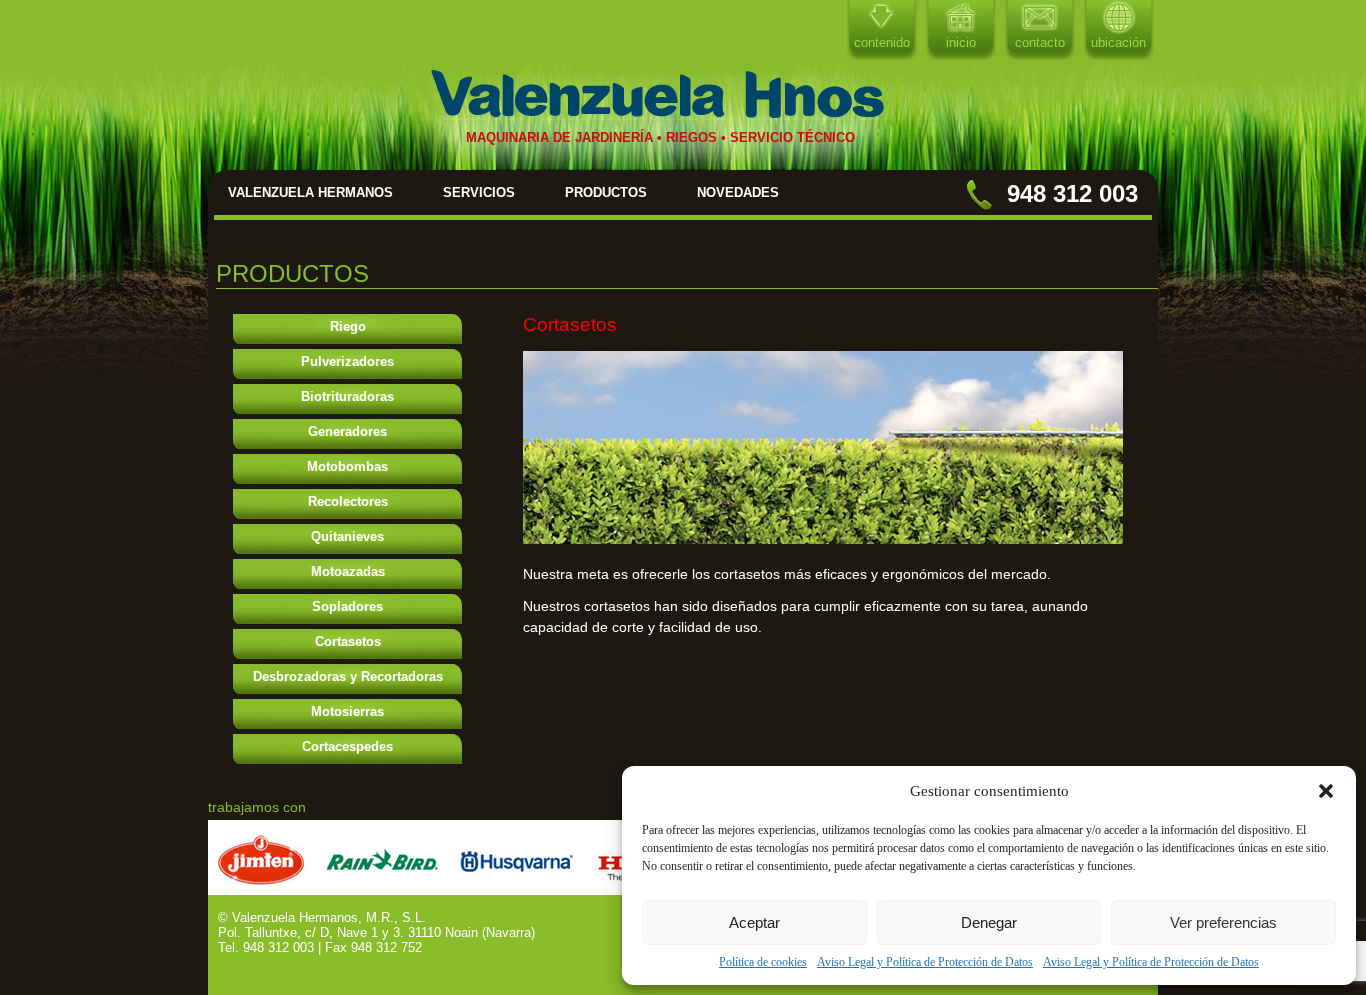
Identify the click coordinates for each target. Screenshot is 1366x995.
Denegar (989, 922)
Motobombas (347, 466)
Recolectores (348, 501)
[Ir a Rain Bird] (383, 889)
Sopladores (347, 606)
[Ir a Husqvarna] (518, 889)
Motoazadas (348, 571)
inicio (961, 42)
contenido (882, 42)
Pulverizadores (347, 361)
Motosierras (347, 711)
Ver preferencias (1223, 922)
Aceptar (754, 922)
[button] (1326, 791)
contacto (1040, 42)
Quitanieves (347, 536)
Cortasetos (348, 641)
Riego (348, 326)
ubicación (1118, 42)
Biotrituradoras (347, 396)
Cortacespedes (347, 746)
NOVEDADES (738, 192)
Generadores (347, 431)
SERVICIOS (479, 192)
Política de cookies (763, 962)
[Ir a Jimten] (261, 889)
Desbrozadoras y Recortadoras (348, 676)
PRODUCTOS (606, 192)
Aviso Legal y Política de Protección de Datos (925, 962)
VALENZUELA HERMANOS (310, 192)
